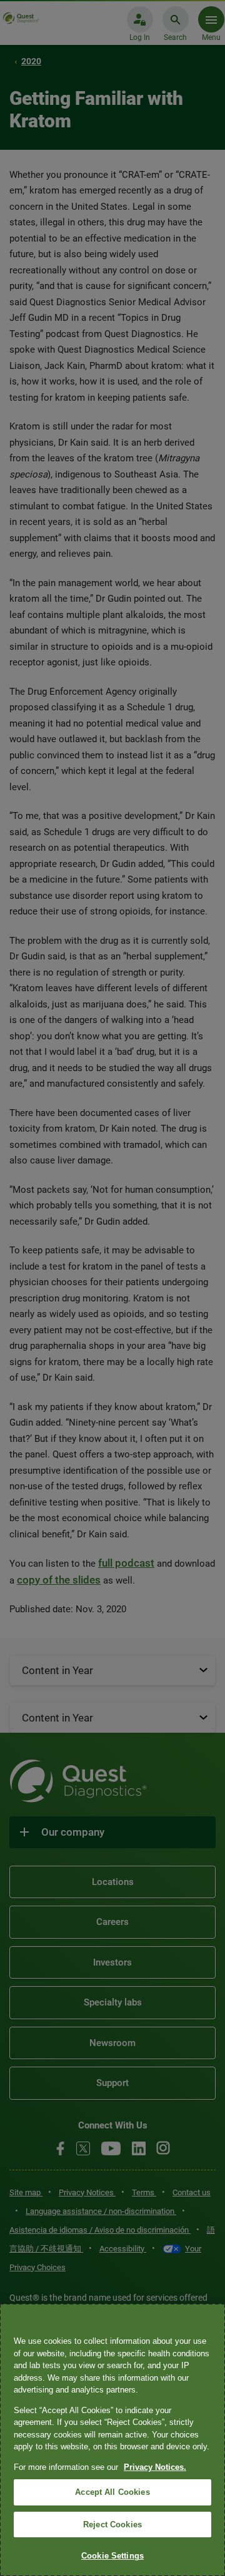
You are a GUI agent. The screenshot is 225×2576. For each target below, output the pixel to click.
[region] (112, 2440)
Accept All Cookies (112, 2492)
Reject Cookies (112, 2525)
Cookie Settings (112, 2556)
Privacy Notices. (155, 2467)
